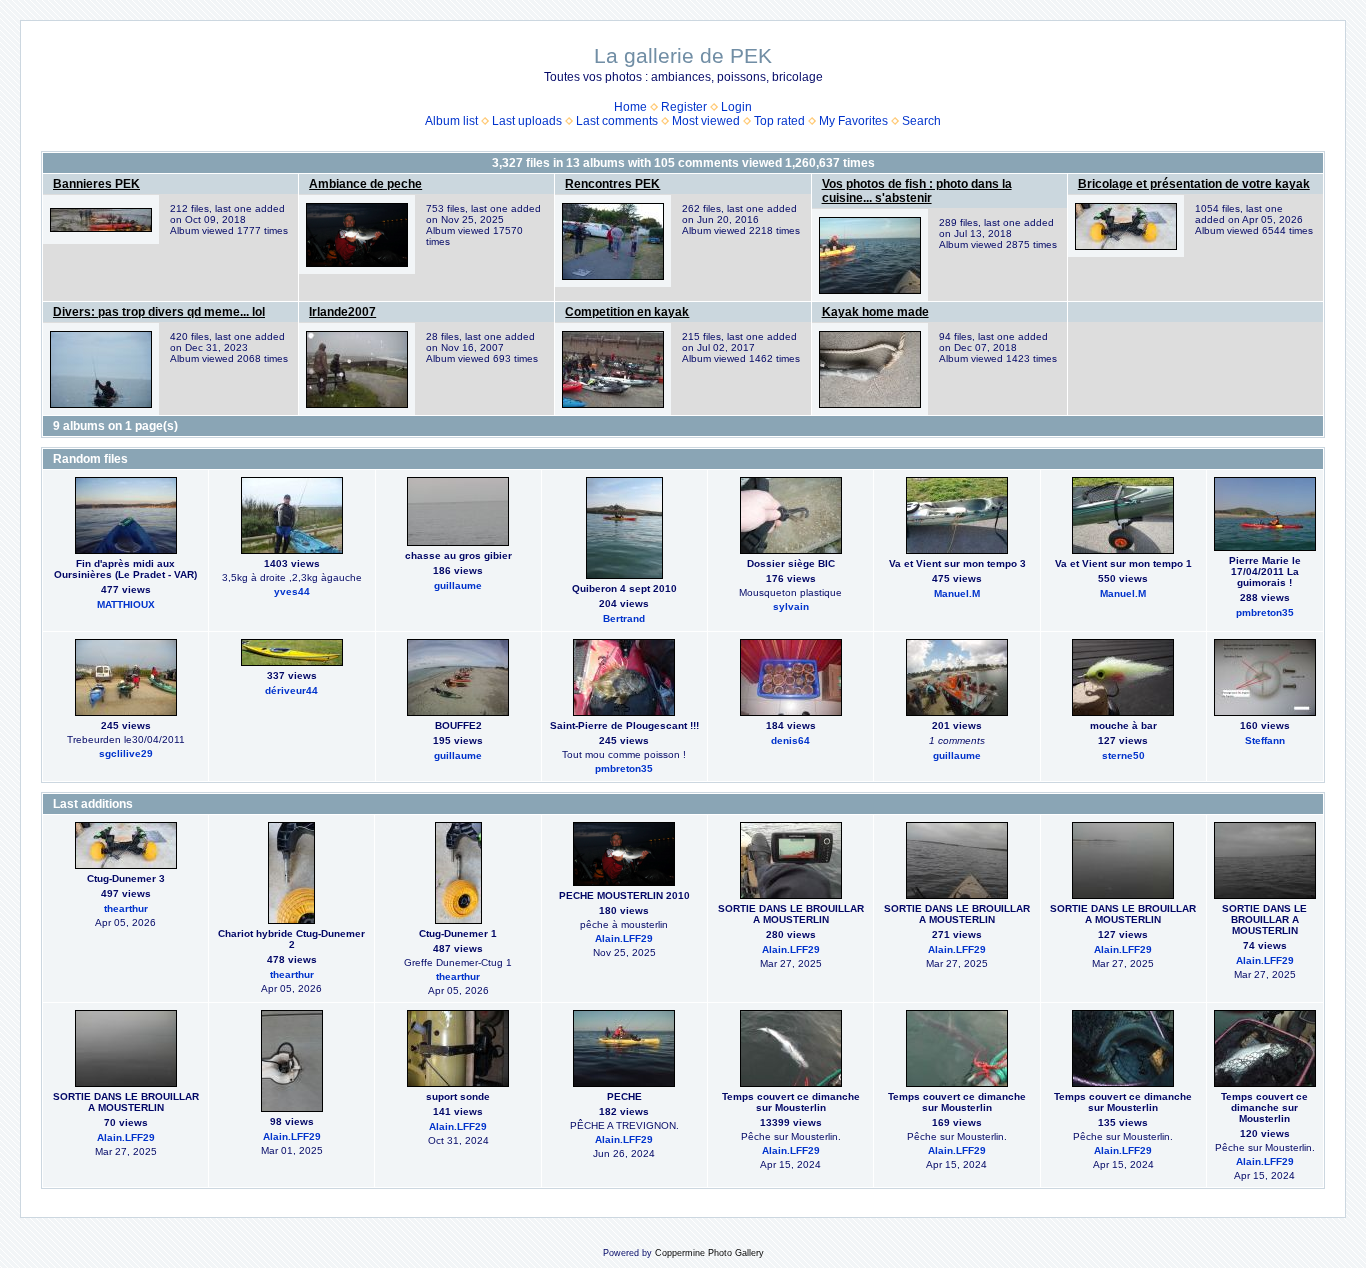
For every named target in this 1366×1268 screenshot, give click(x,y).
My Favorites (853, 121)
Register (684, 107)
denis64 (790, 740)
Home (630, 107)
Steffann (1265, 740)
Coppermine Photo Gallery (709, 1253)
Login (736, 107)
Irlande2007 (342, 312)
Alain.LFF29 (624, 938)
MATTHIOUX (126, 604)
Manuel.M (957, 593)
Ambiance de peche (365, 184)
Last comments (617, 121)
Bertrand (624, 618)
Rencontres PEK (612, 184)
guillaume (458, 585)
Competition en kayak (627, 312)
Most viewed (706, 121)
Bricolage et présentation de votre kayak (1194, 184)
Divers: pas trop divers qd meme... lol (159, 312)
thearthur (126, 908)
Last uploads (527, 121)
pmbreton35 (1265, 612)
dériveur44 (291, 690)
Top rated (779, 121)
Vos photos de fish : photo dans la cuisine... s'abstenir (917, 191)
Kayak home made (875, 312)
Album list (451, 121)
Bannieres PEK (96, 184)
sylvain (791, 606)
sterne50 (1123, 755)
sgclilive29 (126, 753)
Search (921, 121)
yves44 (292, 591)
